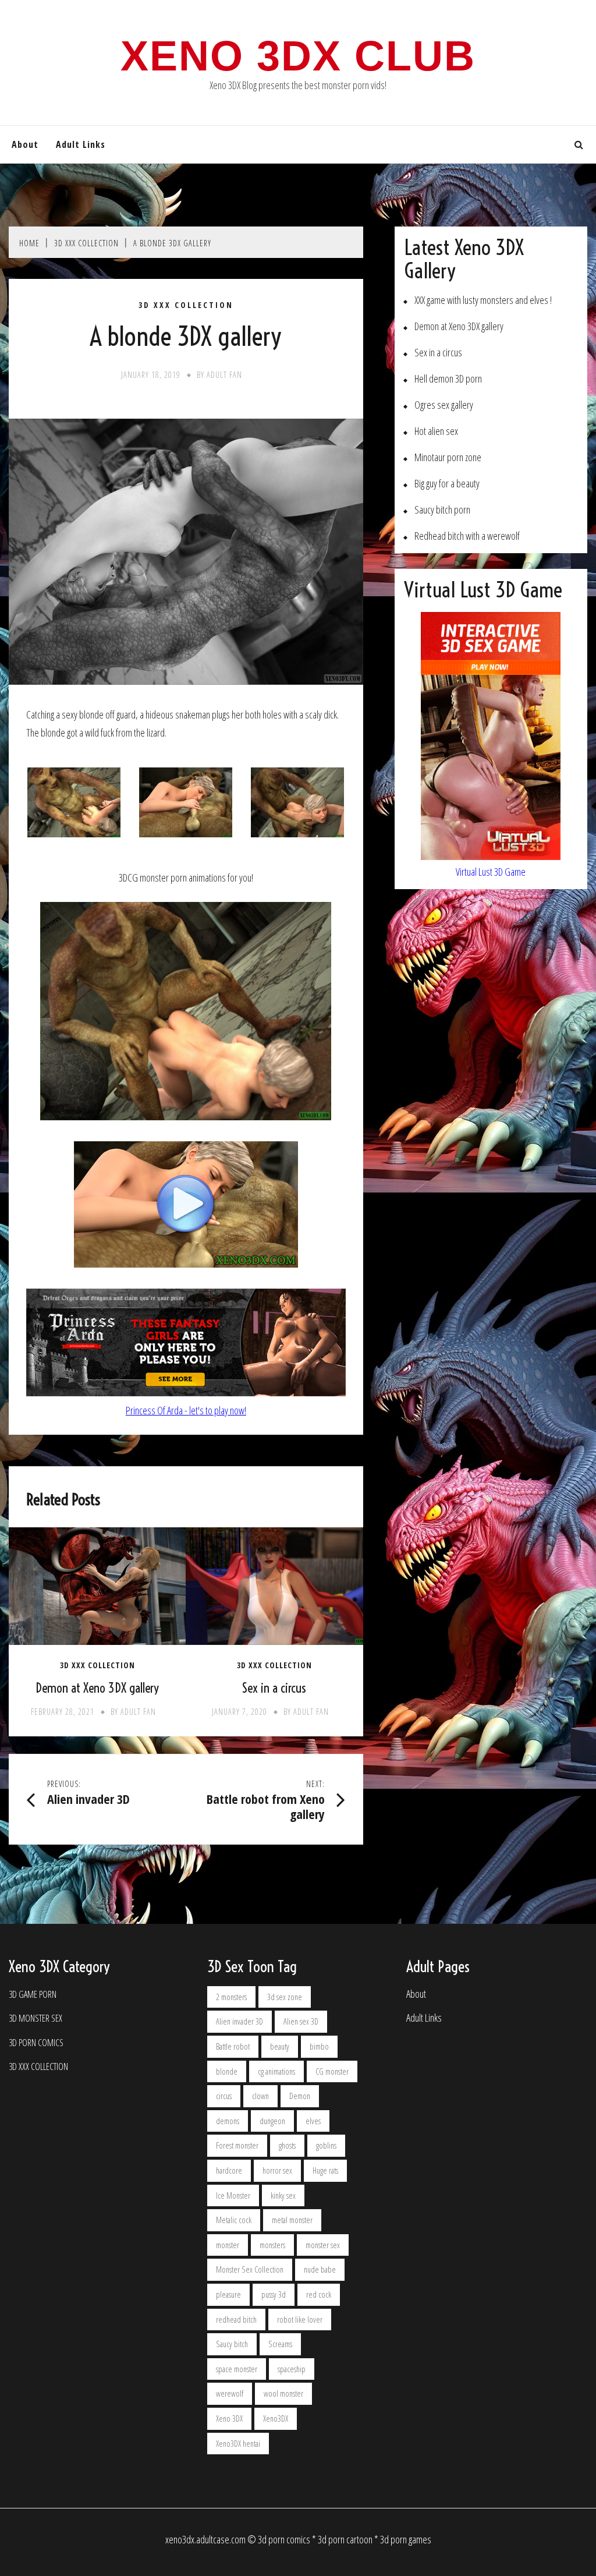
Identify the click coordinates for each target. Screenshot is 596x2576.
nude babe (320, 2269)
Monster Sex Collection (250, 2269)
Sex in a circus (274, 1688)
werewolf (230, 2393)
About (25, 144)
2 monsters (231, 1997)
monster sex (323, 2245)
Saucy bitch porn (442, 510)
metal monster (292, 2220)
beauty (280, 2046)
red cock (319, 2294)
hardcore (229, 2170)
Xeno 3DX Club (298, 56)
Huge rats (325, 2170)
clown (260, 2096)
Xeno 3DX (229, 2418)
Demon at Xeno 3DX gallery (97, 1688)
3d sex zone (285, 1997)
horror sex (277, 2170)
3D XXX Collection (186, 305)
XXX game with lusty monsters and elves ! (483, 300)
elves (313, 2121)
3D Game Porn (33, 1995)
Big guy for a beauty (447, 484)
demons (228, 2121)
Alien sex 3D (301, 2021)
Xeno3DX (276, 2418)
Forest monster (237, 2145)
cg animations (276, 2071)
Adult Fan (224, 375)
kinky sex (283, 2195)
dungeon (272, 2121)
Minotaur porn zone (448, 457)
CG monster (332, 2071)
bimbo (319, 2046)
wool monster (283, 2393)
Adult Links (81, 144)
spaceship (292, 2369)
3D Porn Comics (36, 2043)
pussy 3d (274, 2294)
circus (224, 2096)
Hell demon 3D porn (448, 379)
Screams (280, 2344)
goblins (326, 2145)
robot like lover (300, 2320)
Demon (300, 2096)
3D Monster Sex (36, 2018)
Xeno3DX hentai (238, 2444)
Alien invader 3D (240, 2021)
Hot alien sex (436, 431)
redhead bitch (236, 2320)
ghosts (287, 2145)
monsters (272, 2245)
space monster (237, 2369)
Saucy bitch (232, 2344)
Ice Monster (233, 2195)
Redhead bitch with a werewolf (467, 536)
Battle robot (233, 2046)
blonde (227, 2071)
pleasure (228, 2294)
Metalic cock (234, 2220)
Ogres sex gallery (444, 405)
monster (228, 2245)
